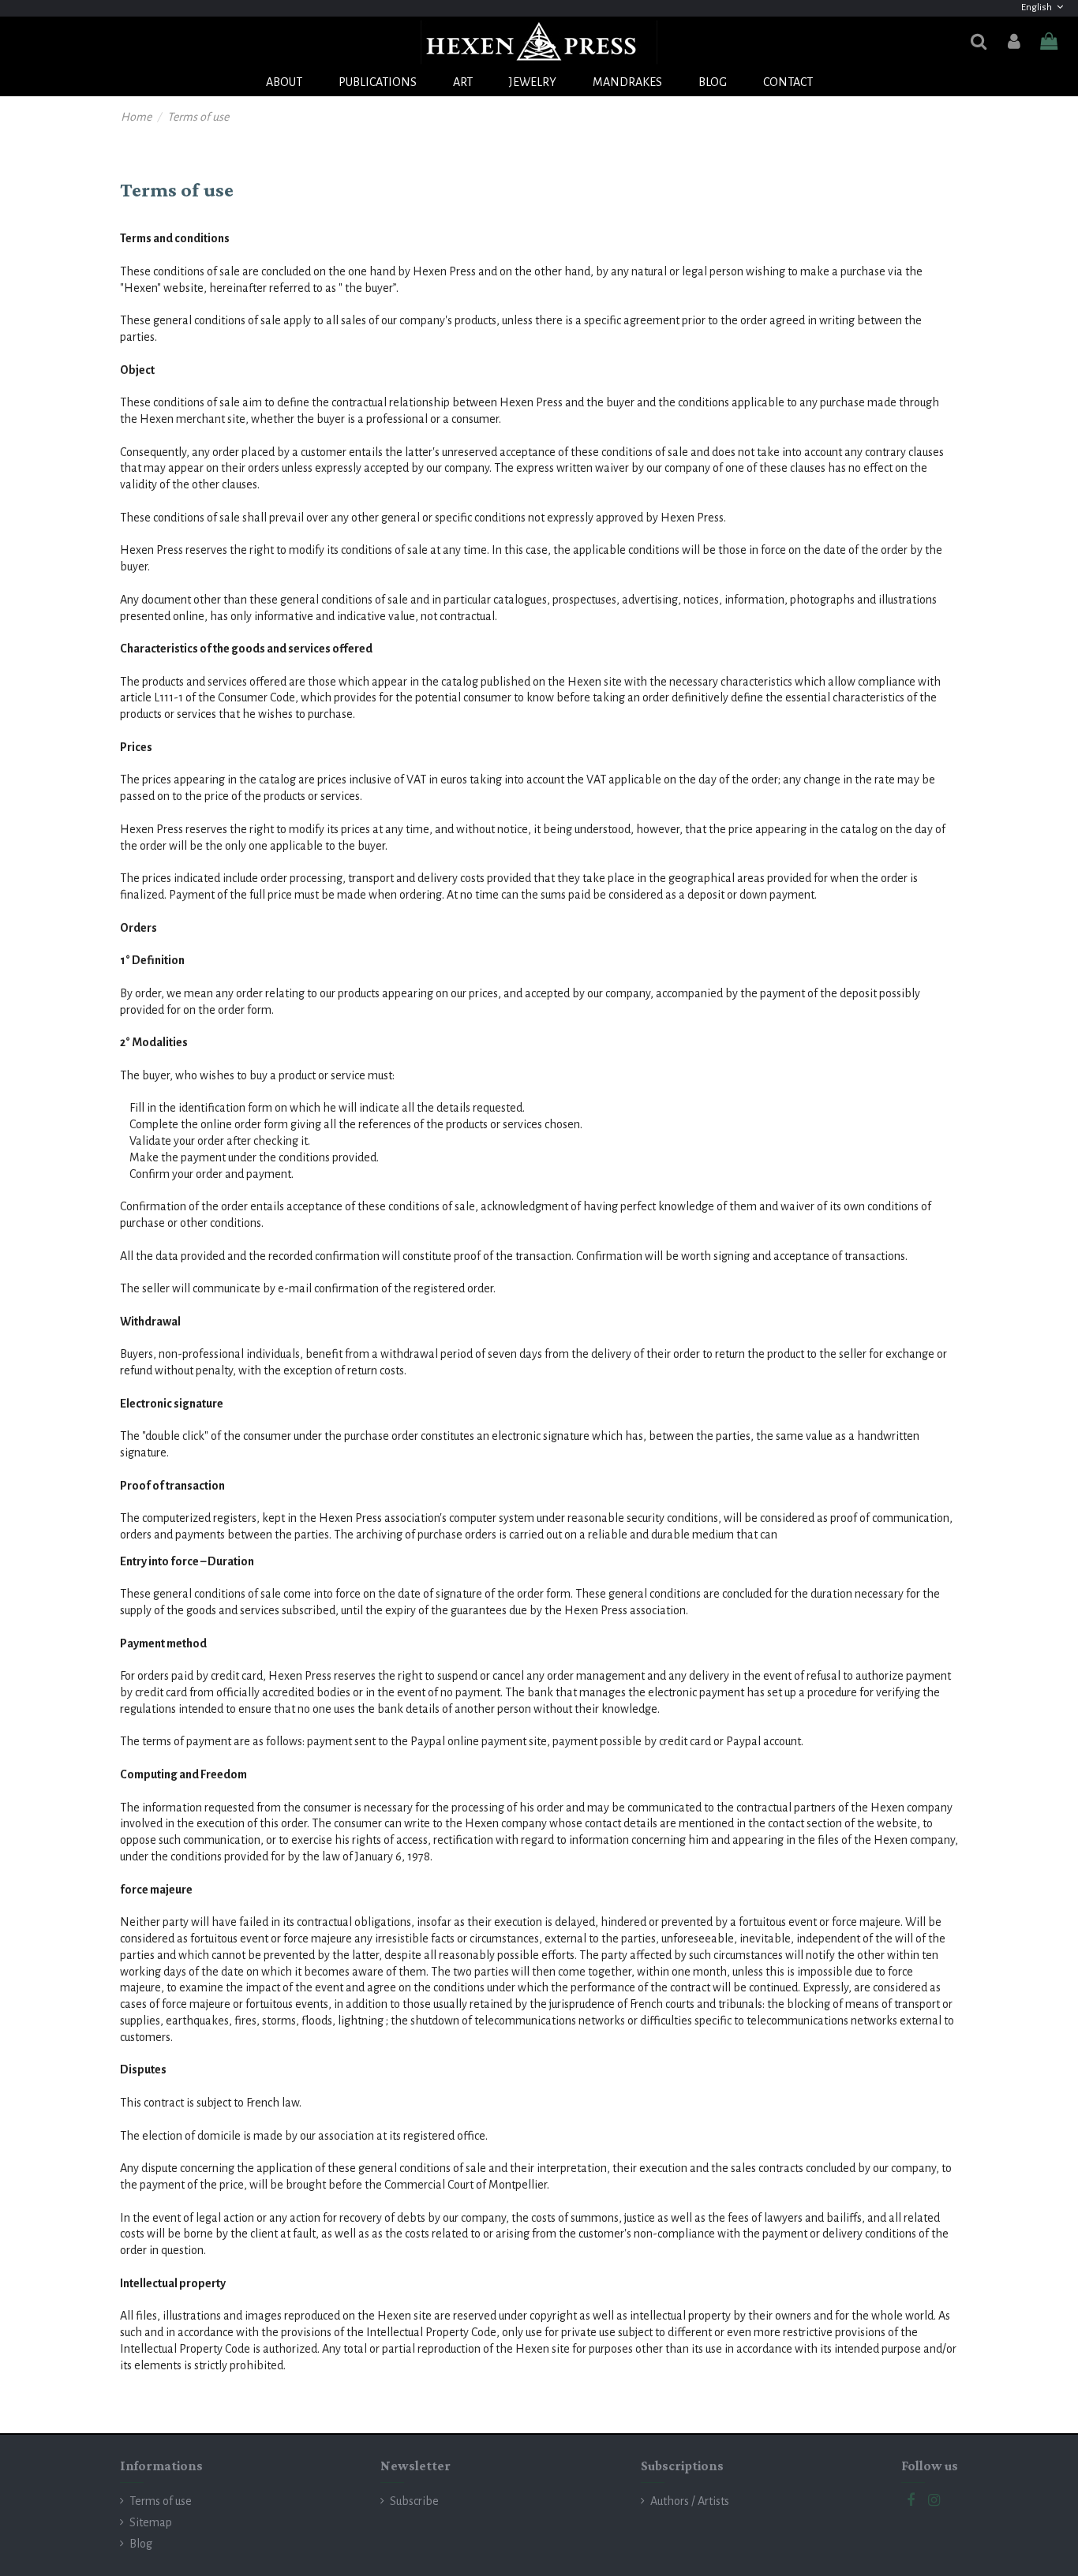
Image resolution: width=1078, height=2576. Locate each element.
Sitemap (151, 2522)
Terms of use (161, 2501)
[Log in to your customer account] (1013, 42)
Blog (141, 2544)
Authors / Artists (690, 2501)
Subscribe (414, 2501)
